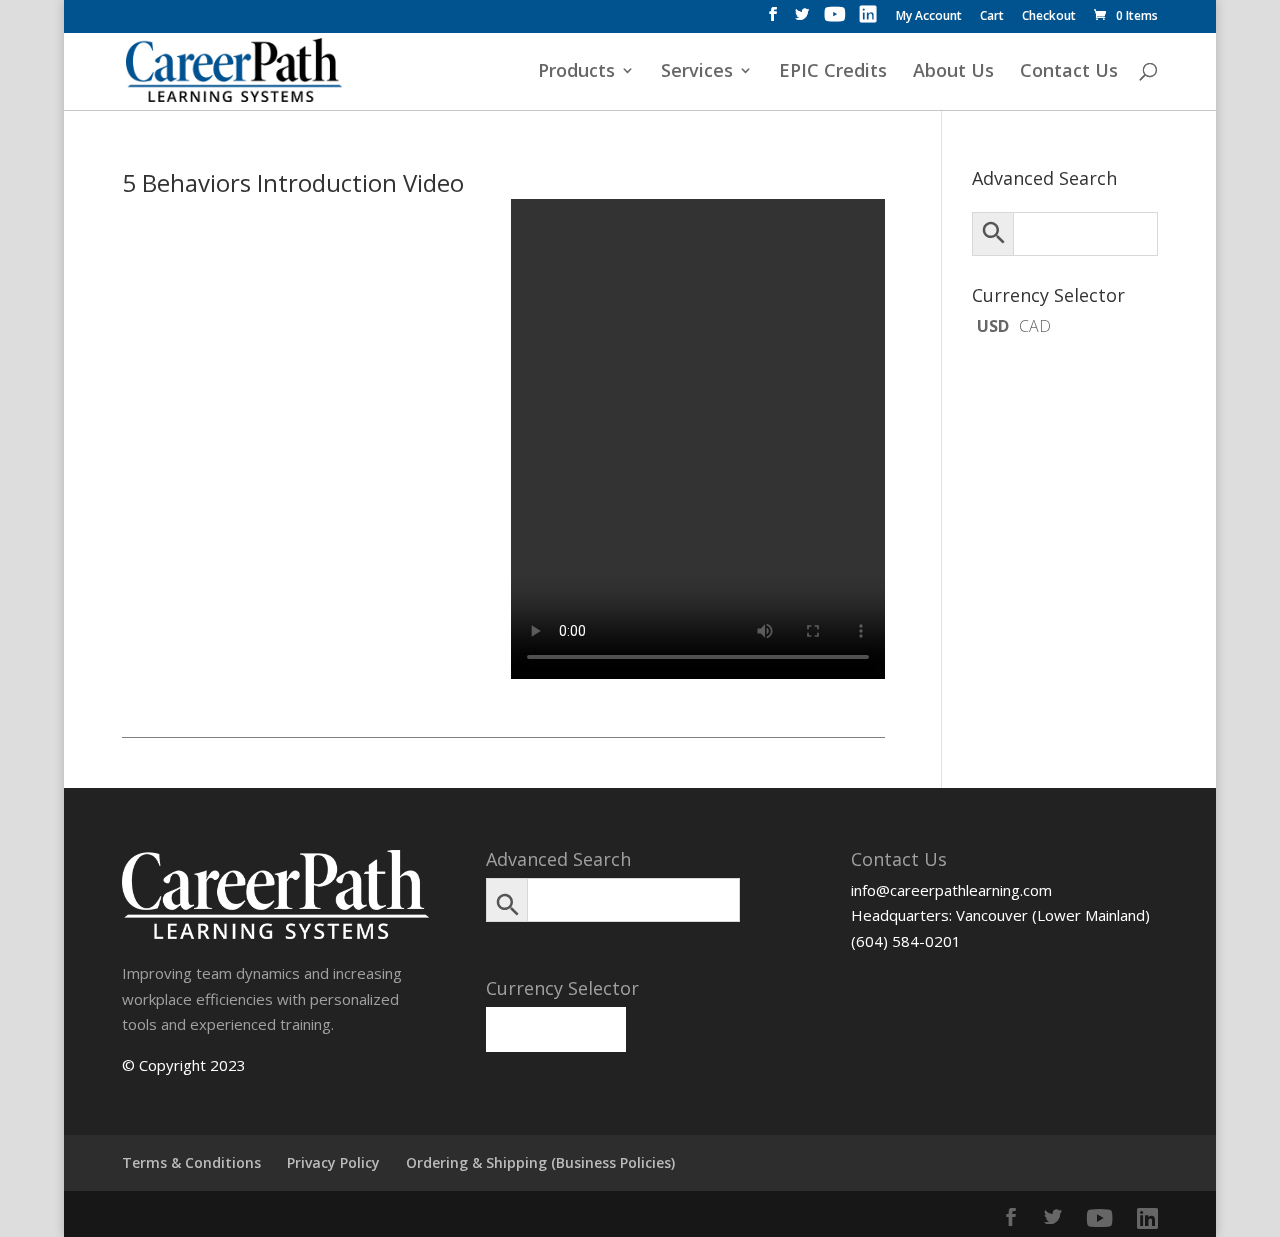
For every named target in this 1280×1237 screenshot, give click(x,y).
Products (576, 72)
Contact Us (1069, 72)
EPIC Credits (833, 72)
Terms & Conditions (191, 1162)
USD (993, 326)
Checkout (1049, 17)
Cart (992, 17)
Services (697, 72)
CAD (1035, 326)
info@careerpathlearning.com (951, 890)
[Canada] (591, 1019)
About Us (953, 72)
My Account (929, 17)
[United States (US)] (521, 1019)
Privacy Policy (333, 1162)
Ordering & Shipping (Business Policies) (540, 1162)
